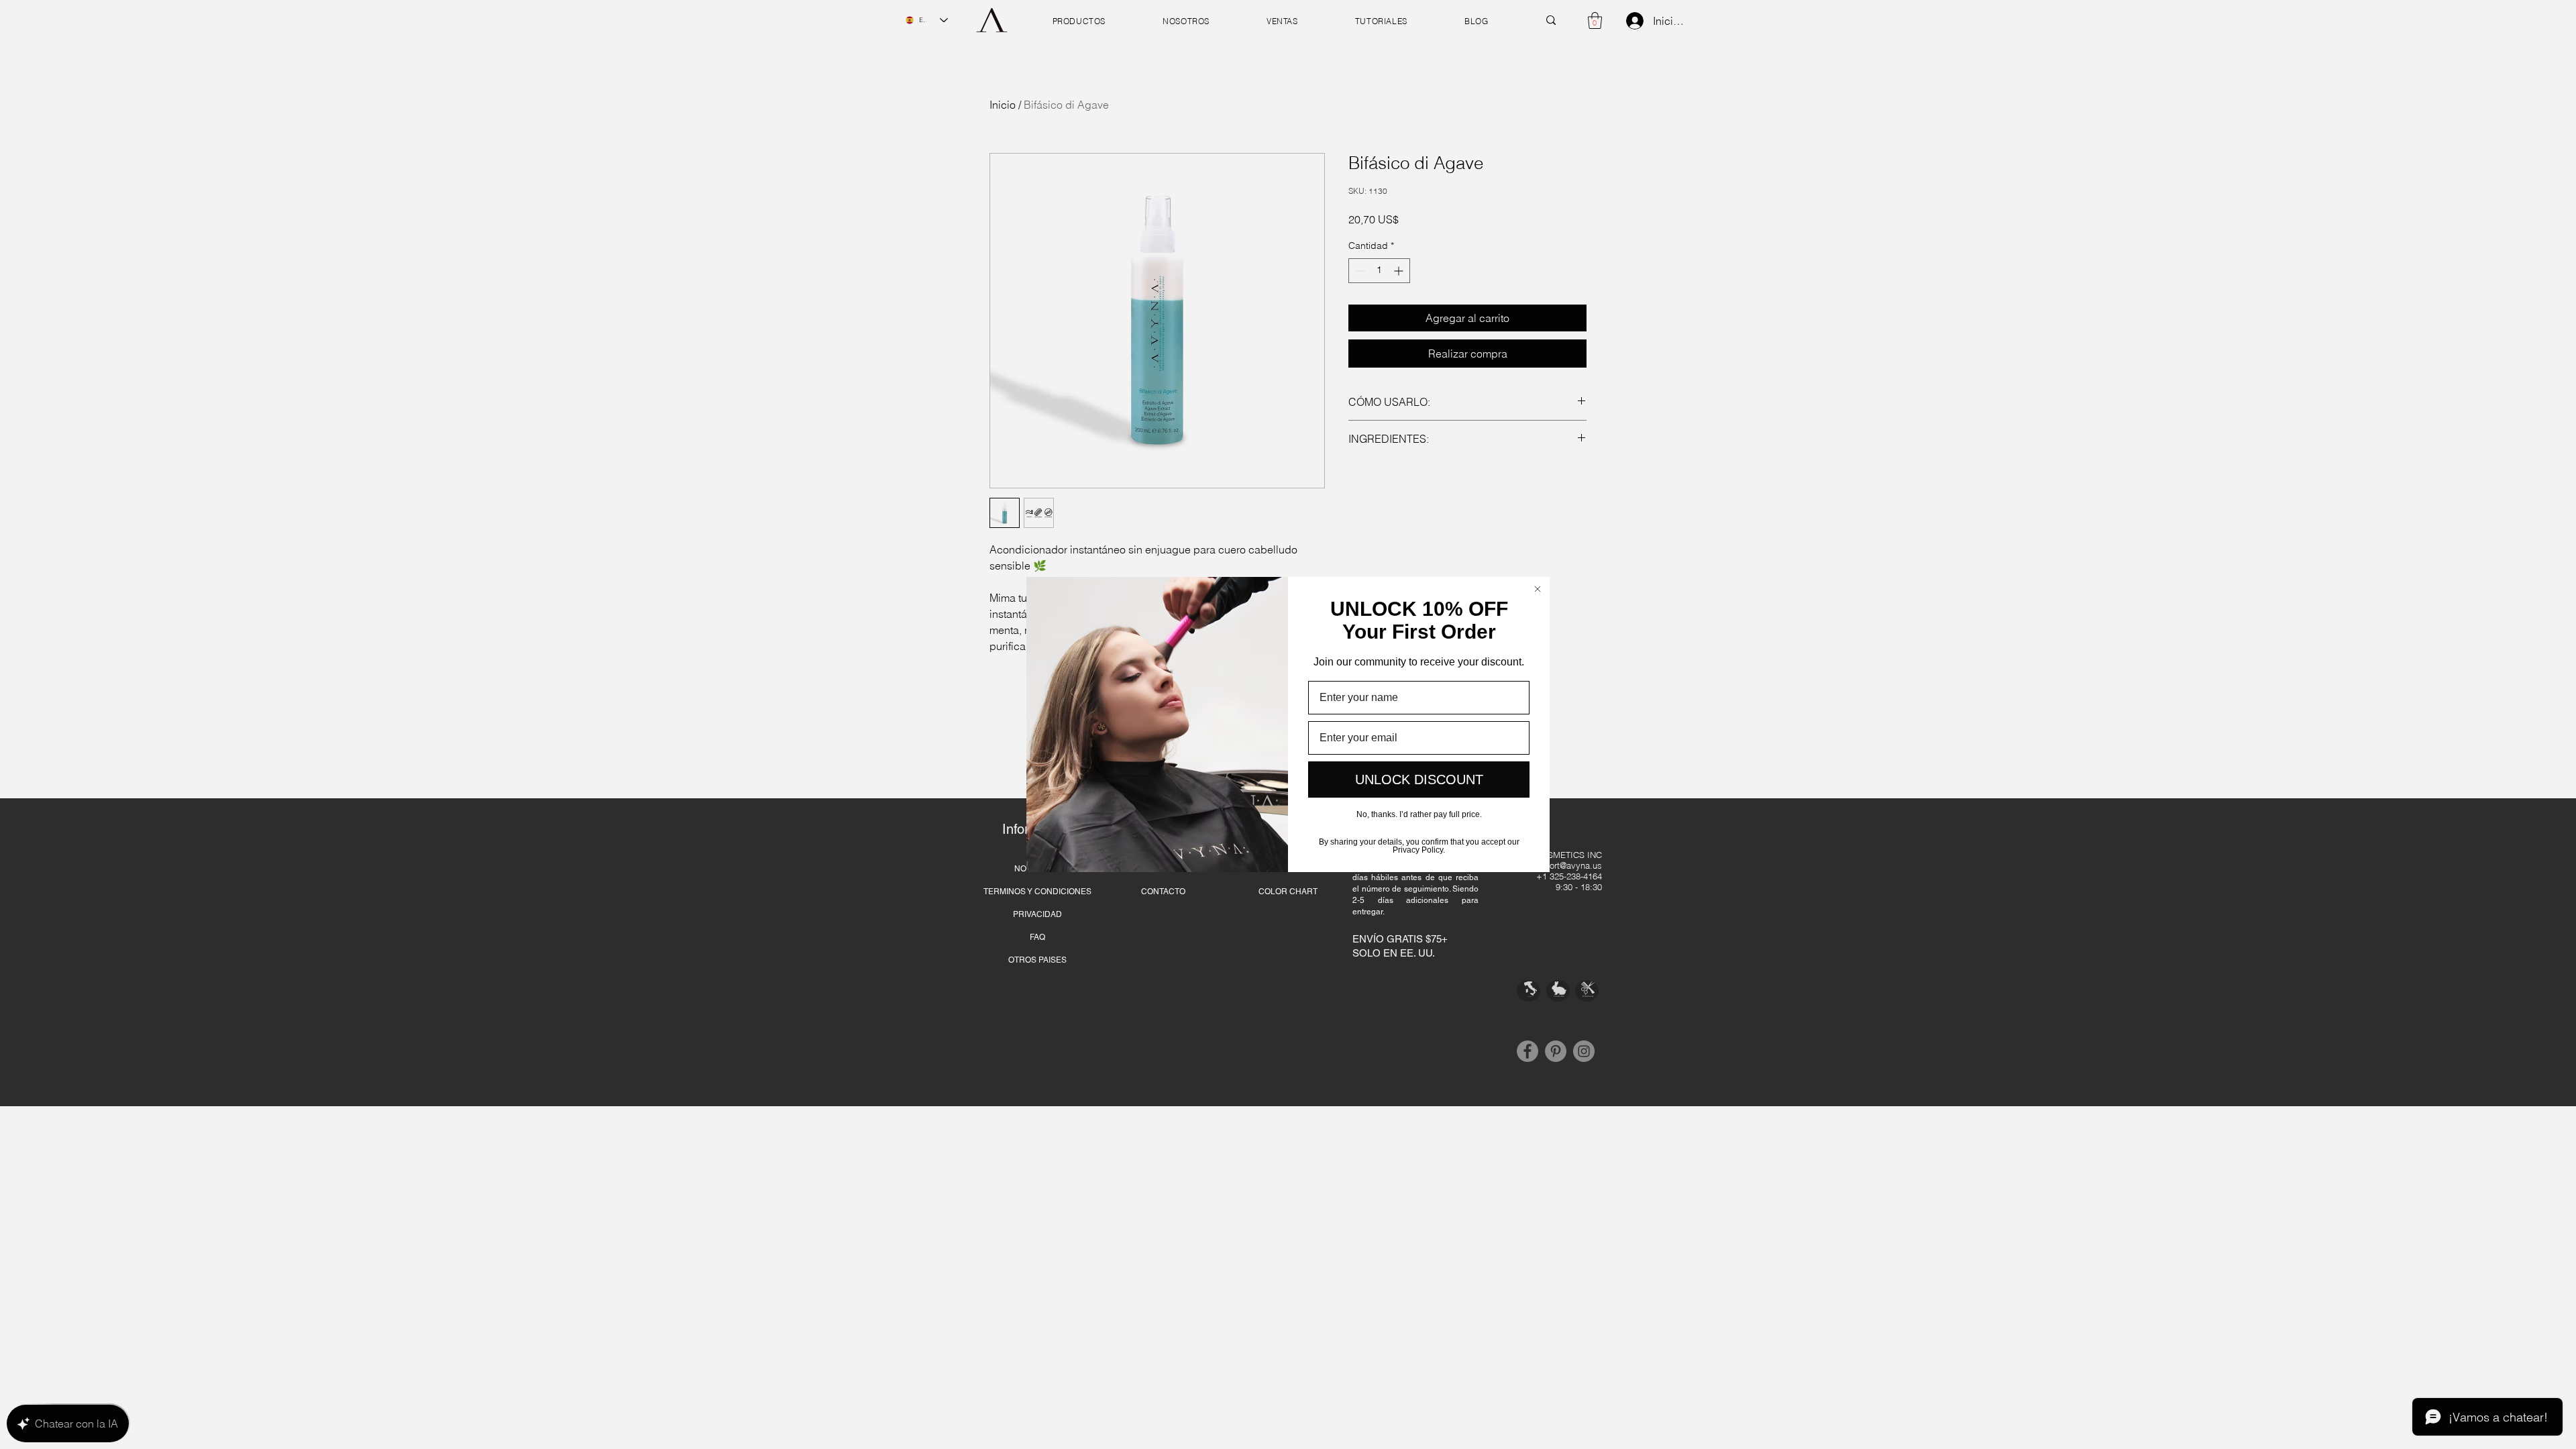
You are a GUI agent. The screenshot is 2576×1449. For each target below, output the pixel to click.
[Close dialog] (1538, 589)
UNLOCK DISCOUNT (1419, 780)
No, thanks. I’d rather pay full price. (1419, 814)
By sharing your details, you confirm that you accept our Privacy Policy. (1419, 845)
